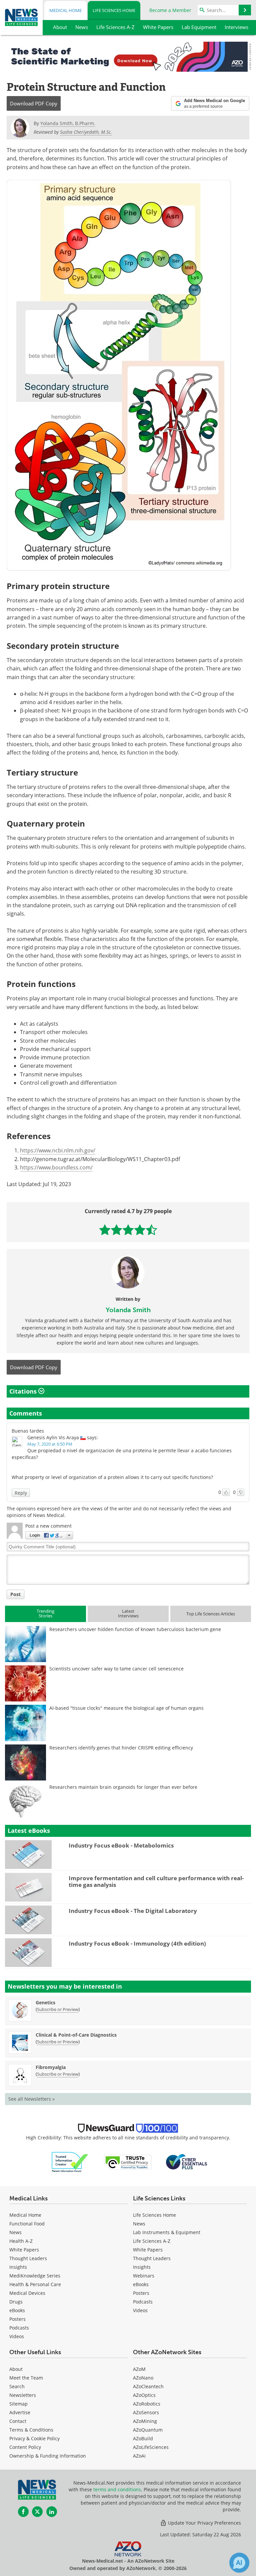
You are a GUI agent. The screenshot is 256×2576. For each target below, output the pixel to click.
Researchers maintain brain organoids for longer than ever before (123, 1787)
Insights (18, 2267)
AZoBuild (143, 2438)
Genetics (45, 2002)
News (15, 2232)
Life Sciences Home (114, 10)
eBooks (17, 2310)
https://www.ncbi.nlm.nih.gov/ (58, 1150)
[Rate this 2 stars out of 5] (116, 1230)
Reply (21, 1493)
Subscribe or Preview (58, 2009)
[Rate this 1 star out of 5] (105, 1230)
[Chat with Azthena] (239, 2563)
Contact (18, 2421)
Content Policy (25, 2447)
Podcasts (19, 2328)
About (16, 2369)
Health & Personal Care (35, 2284)
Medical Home (65, 10)
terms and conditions (117, 2489)
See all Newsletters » (31, 2099)
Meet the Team (26, 2378)
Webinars (144, 2276)
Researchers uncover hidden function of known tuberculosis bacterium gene (135, 1629)
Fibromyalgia (51, 2067)
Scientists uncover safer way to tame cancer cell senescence (116, 1669)
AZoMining (145, 2421)
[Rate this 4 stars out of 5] (140, 1230)
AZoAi (139, 2456)
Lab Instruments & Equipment (167, 2232)
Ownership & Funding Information (48, 2456)
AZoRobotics (147, 2404)
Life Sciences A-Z (152, 2241)
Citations (24, 1391)
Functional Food (27, 2224)
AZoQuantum (148, 2430)
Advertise (20, 2412)
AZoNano (143, 2378)
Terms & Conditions (31, 2430)
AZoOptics (144, 2395)
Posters (17, 2319)
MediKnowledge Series (35, 2276)
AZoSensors (146, 2412)
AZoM (139, 2369)
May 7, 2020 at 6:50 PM (50, 1444)
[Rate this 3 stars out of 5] (128, 1230)
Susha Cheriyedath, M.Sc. (86, 132)
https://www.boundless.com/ (56, 1167)
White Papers (24, 2250)
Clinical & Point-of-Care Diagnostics (76, 2035)
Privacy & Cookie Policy (34, 2438)
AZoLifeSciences (151, 2447)
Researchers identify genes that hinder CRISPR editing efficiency (121, 1748)
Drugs (16, 2302)
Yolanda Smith (128, 1310)
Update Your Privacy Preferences (204, 2523)
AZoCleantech (148, 2386)
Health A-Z (21, 2241)
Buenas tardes (28, 1431)
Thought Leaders (28, 2258)
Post (15, 1594)
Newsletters (23, 2395)
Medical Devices (27, 2293)
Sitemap (18, 2404)
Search (17, 2386)
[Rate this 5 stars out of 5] (151, 1230)
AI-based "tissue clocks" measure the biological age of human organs (126, 1708)
